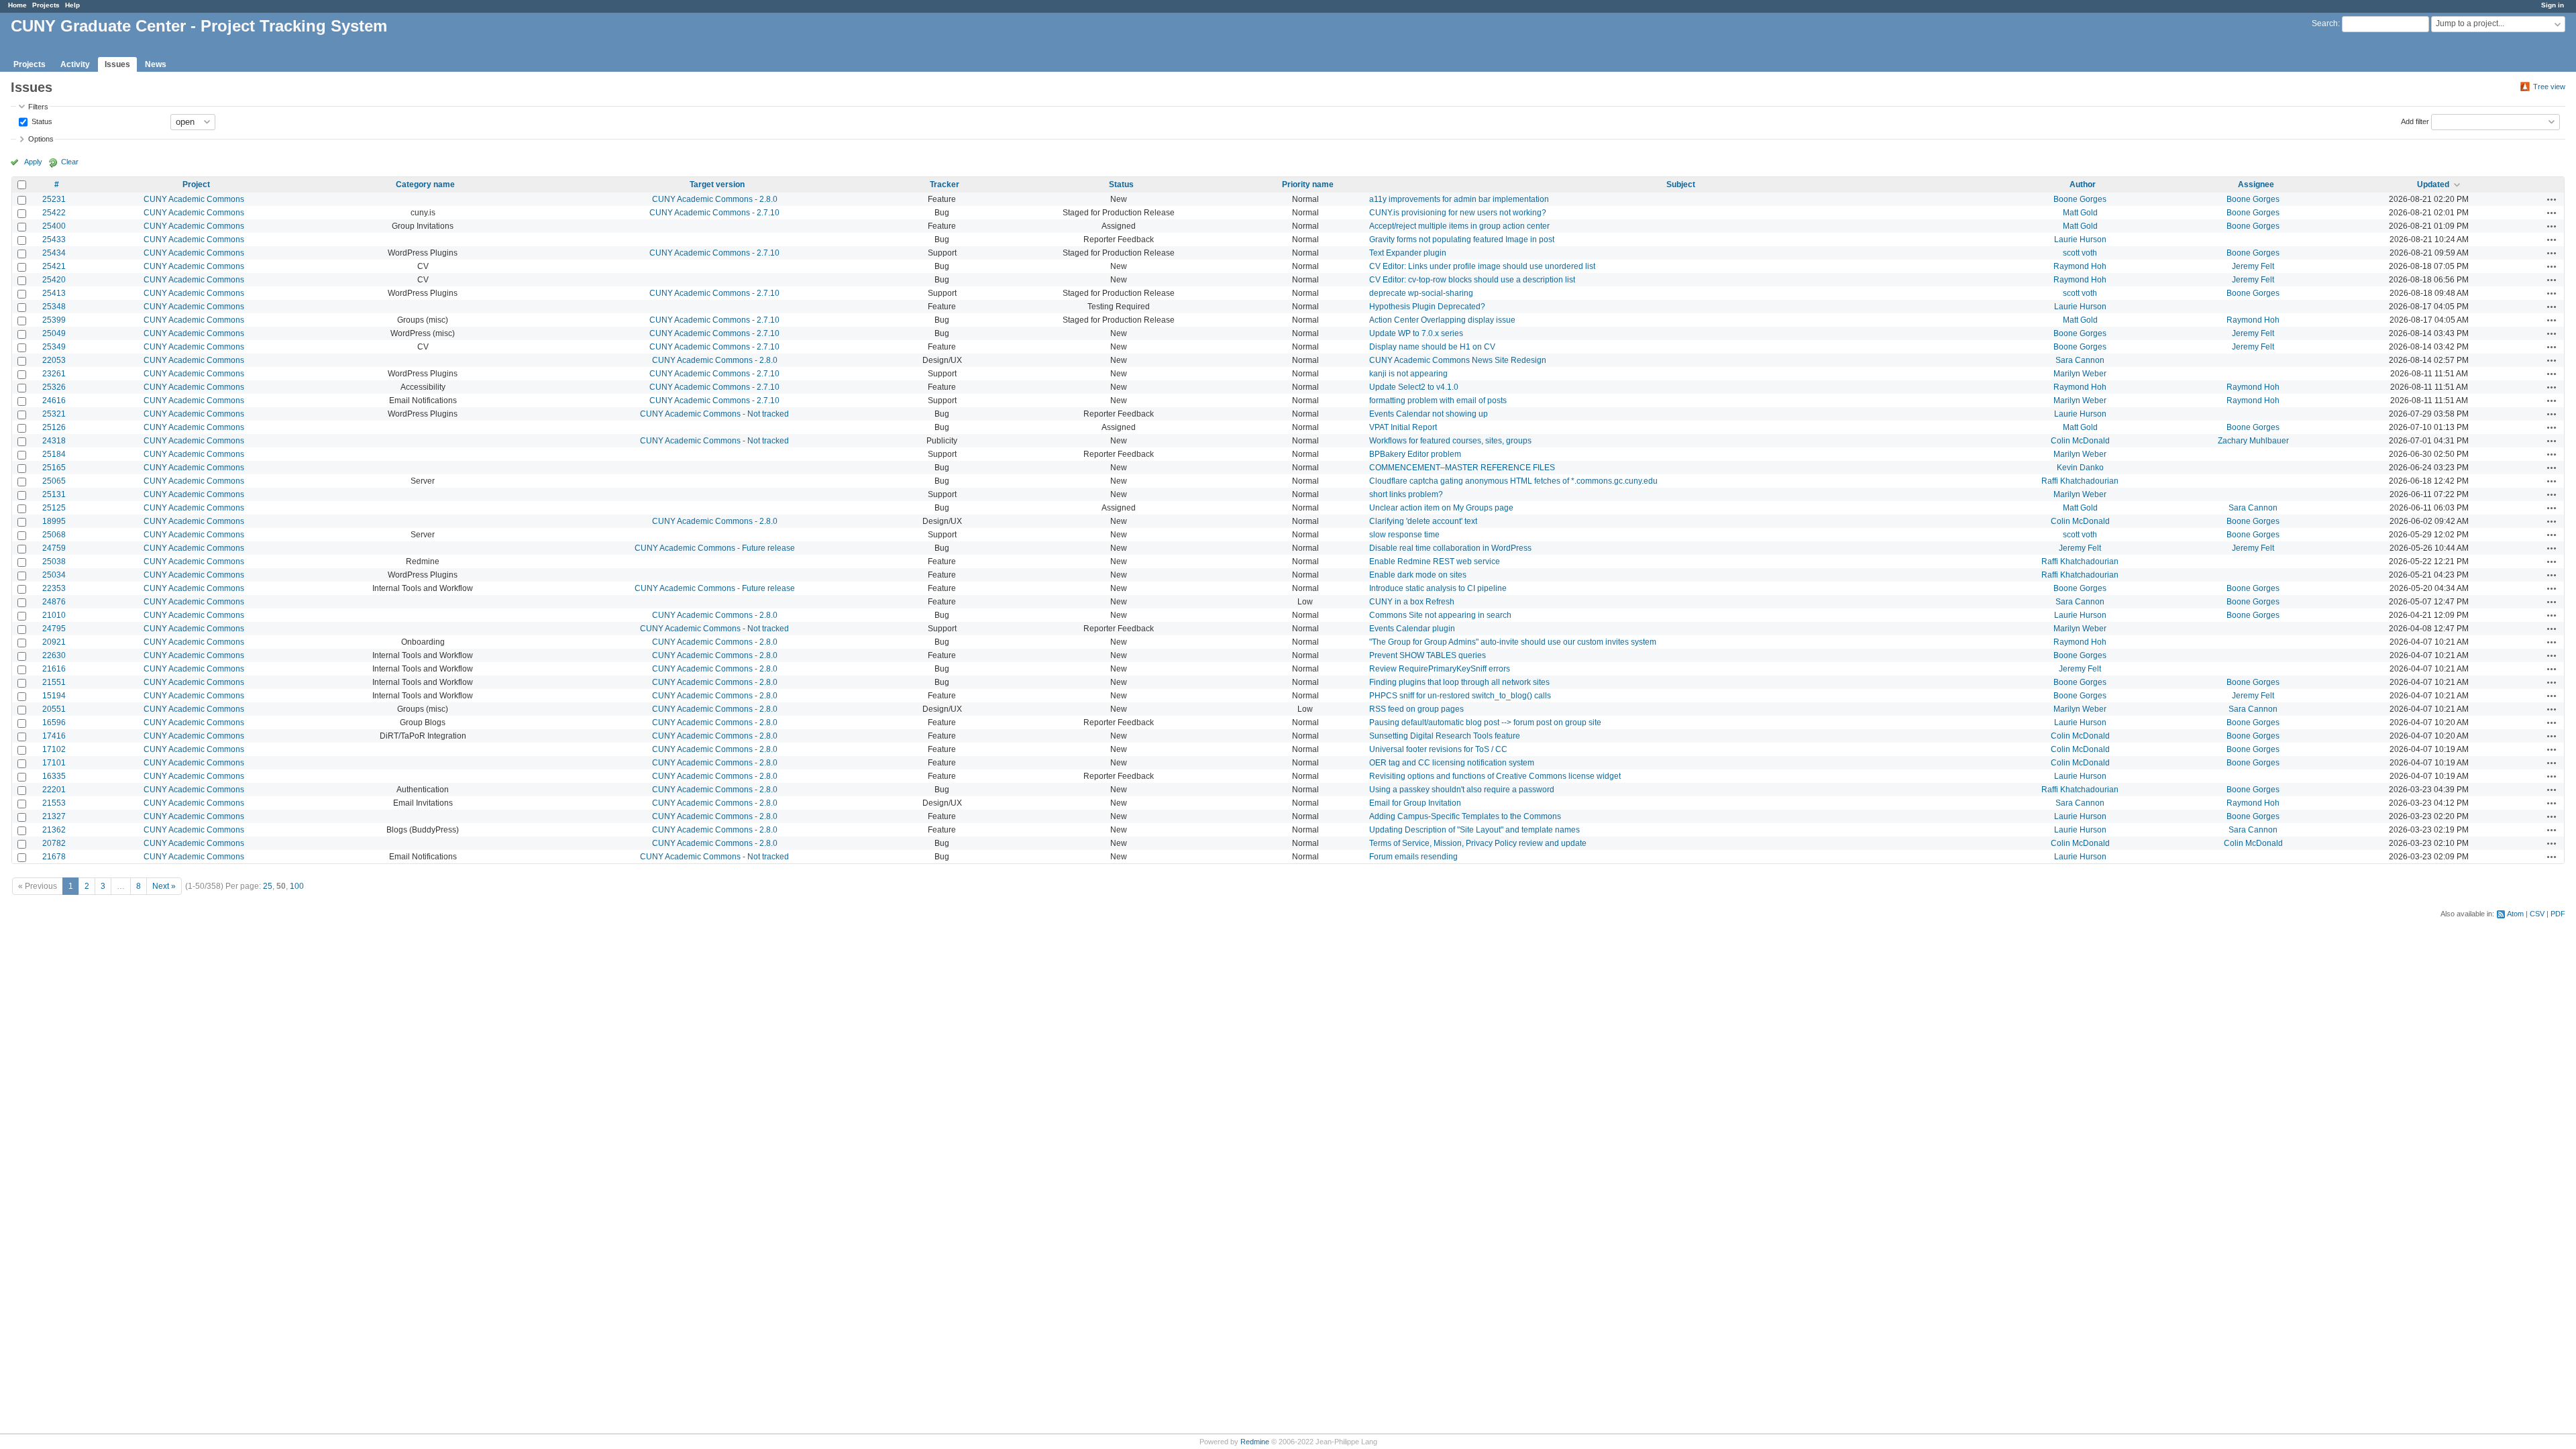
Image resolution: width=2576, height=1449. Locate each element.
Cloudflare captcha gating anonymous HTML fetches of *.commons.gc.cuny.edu (1513, 481)
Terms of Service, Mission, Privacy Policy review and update (1478, 843)
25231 (54, 199)
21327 (54, 816)
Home (17, 5)
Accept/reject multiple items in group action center (1459, 226)
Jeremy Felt (2253, 266)
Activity (75, 64)
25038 (54, 561)
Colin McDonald (2080, 441)
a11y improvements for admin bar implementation (1459, 199)
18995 (54, 521)
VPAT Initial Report (1403, 427)
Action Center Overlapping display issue (1442, 320)
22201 (54, 790)
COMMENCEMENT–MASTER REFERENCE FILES (1462, 468)
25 (268, 886)
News (156, 64)
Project (196, 184)
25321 (54, 414)
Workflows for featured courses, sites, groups (1450, 441)
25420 (54, 280)
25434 (54, 253)
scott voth (2080, 253)
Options (41, 139)
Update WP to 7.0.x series (1416, 333)
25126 (54, 427)
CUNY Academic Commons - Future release (715, 548)
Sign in (2553, 5)
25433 (54, 239)
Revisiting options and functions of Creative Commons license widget (1495, 776)
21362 (54, 830)
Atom (2515, 914)
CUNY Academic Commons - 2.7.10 (714, 213)
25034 (54, 575)
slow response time (1404, 535)
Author (2083, 184)
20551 (54, 709)
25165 (54, 468)
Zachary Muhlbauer (2253, 441)
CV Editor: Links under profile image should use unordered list (1482, 266)
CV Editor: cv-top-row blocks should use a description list (1472, 280)
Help (72, 5)
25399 (54, 320)
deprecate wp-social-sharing (1421, 293)
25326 (54, 387)
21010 (54, 615)
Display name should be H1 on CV (1432, 347)
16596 (54, 722)
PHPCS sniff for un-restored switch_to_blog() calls (1460, 696)
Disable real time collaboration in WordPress (1450, 548)
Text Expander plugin (1408, 253)
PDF (2558, 914)
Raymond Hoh (2080, 266)
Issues (117, 64)
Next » (164, 886)
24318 (54, 441)
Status (41, 121)
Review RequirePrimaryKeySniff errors (1440, 669)
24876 (54, 602)
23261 (54, 374)
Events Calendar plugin (1412, 629)
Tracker (945, 184)
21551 (54, 682)
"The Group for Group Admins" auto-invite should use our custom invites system (1513, 642)
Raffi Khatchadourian (2080, 481)
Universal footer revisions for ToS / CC (1438, 749)
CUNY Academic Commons (194, 199)
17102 (54, 749)
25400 (54, 226)
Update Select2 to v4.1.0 (1414, 387)
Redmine (1255, 1442)
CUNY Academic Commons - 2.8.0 (715, 199)
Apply (33, 162)
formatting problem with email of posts (1438, 400)
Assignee (2256, 184)
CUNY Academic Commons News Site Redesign (1458, 360)
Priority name (1308, 184)
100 (297, 886)
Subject (1681, 184)
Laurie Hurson (2080, 239)
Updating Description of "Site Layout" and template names (1474, 830)
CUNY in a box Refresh (1412, 602)
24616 (54, 400)
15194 (54, 696)
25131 (54, 494)
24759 (54, 548)
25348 (54, 307)
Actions (2552, 199)
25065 (54, 481)
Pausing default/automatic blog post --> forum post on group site (1485, 722)
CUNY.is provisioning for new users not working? (1458, 213)
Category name (425, 184)
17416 (54, 736)
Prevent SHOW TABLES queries (1428, 655)
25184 (54, 454)
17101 (54, 763)
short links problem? (1406, 494)
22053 (54, 360)
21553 (54, 803)
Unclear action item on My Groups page (1441, 508)
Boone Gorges (2080, 199)
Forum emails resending (1413, 857)
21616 (54, 669)
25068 (54, 535)
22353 (54, 588)
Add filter (2415, 121)
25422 (54, 213)
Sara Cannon (2080, 360)
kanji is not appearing (1408, 374)
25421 (54, 266)
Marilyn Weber (2080, 374)
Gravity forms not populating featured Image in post (1462, 239)
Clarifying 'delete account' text (1423, 521)
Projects (46, 5)
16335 (54, 776)
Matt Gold (2080, 213)
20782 (54, 843)
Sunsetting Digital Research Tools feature (1445, 736)
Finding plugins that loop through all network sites (1459, 682)
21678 (54, 857)
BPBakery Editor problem (1415, 454)
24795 (54, 629)
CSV (2537, 914)
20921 (54, 642)
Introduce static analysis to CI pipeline (1438, 588)
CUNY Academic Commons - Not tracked (714, 414)
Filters (38, 107)
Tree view (2549, 87)
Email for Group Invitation (1415, 803)
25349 (54, 347)
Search (2325, 23)
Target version (717, 184)
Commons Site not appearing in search (1440, 615)
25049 (54, 333)
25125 (54, 508)
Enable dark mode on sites (1418, 575)
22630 (54, 655)
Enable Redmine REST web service (1435, 561)
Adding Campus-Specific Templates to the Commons (1465, 816)
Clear (70, 162)
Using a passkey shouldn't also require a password (1462, 790)
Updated (2433, 184)
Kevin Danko (2080, 468)
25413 (54, 293)
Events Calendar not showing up (1429, 414)
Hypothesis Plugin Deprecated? (1427, 307)
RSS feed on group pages (1416, 709)
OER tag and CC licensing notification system (1452, 763)
